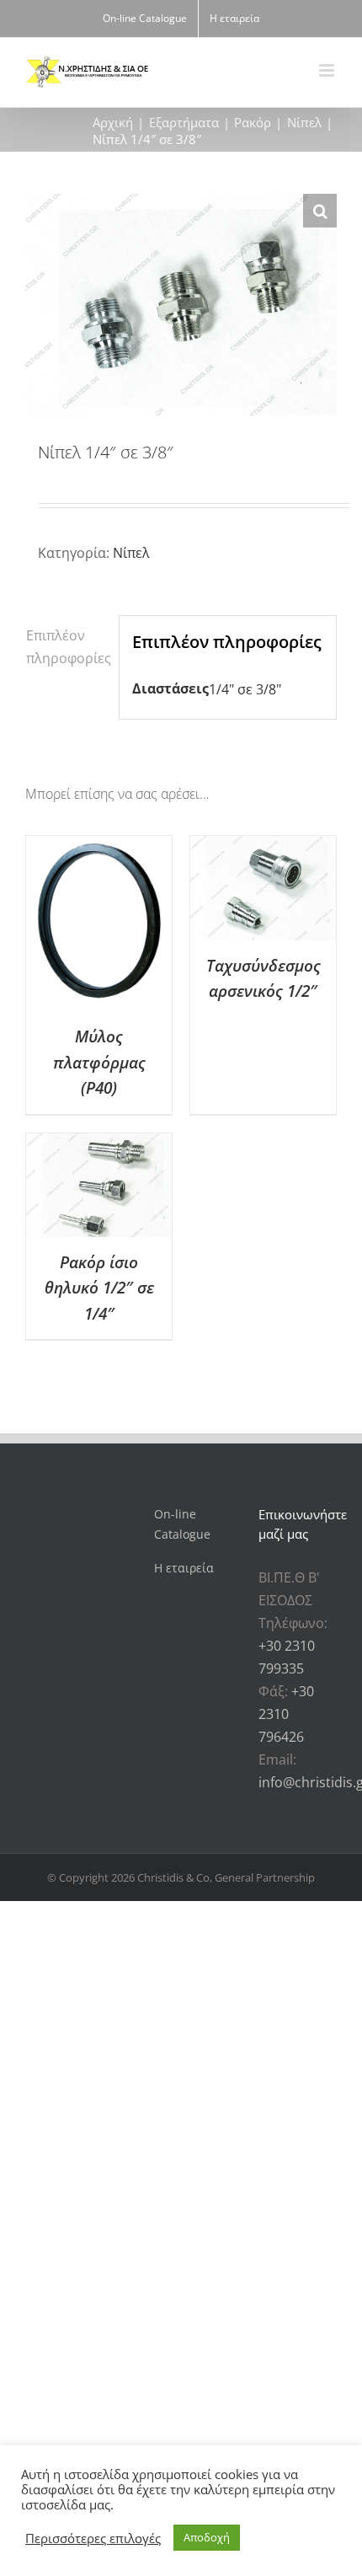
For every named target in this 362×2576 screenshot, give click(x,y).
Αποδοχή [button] (207, 2537)
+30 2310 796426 (286, 1714)
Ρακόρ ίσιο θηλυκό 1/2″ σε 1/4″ (99, 1288)
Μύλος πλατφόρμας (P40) (99, 1062)
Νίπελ (131, 553)
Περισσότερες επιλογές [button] (93, 2538)
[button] (320, 211)
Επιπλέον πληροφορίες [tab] (66, 647)
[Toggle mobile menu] (328, 70)
